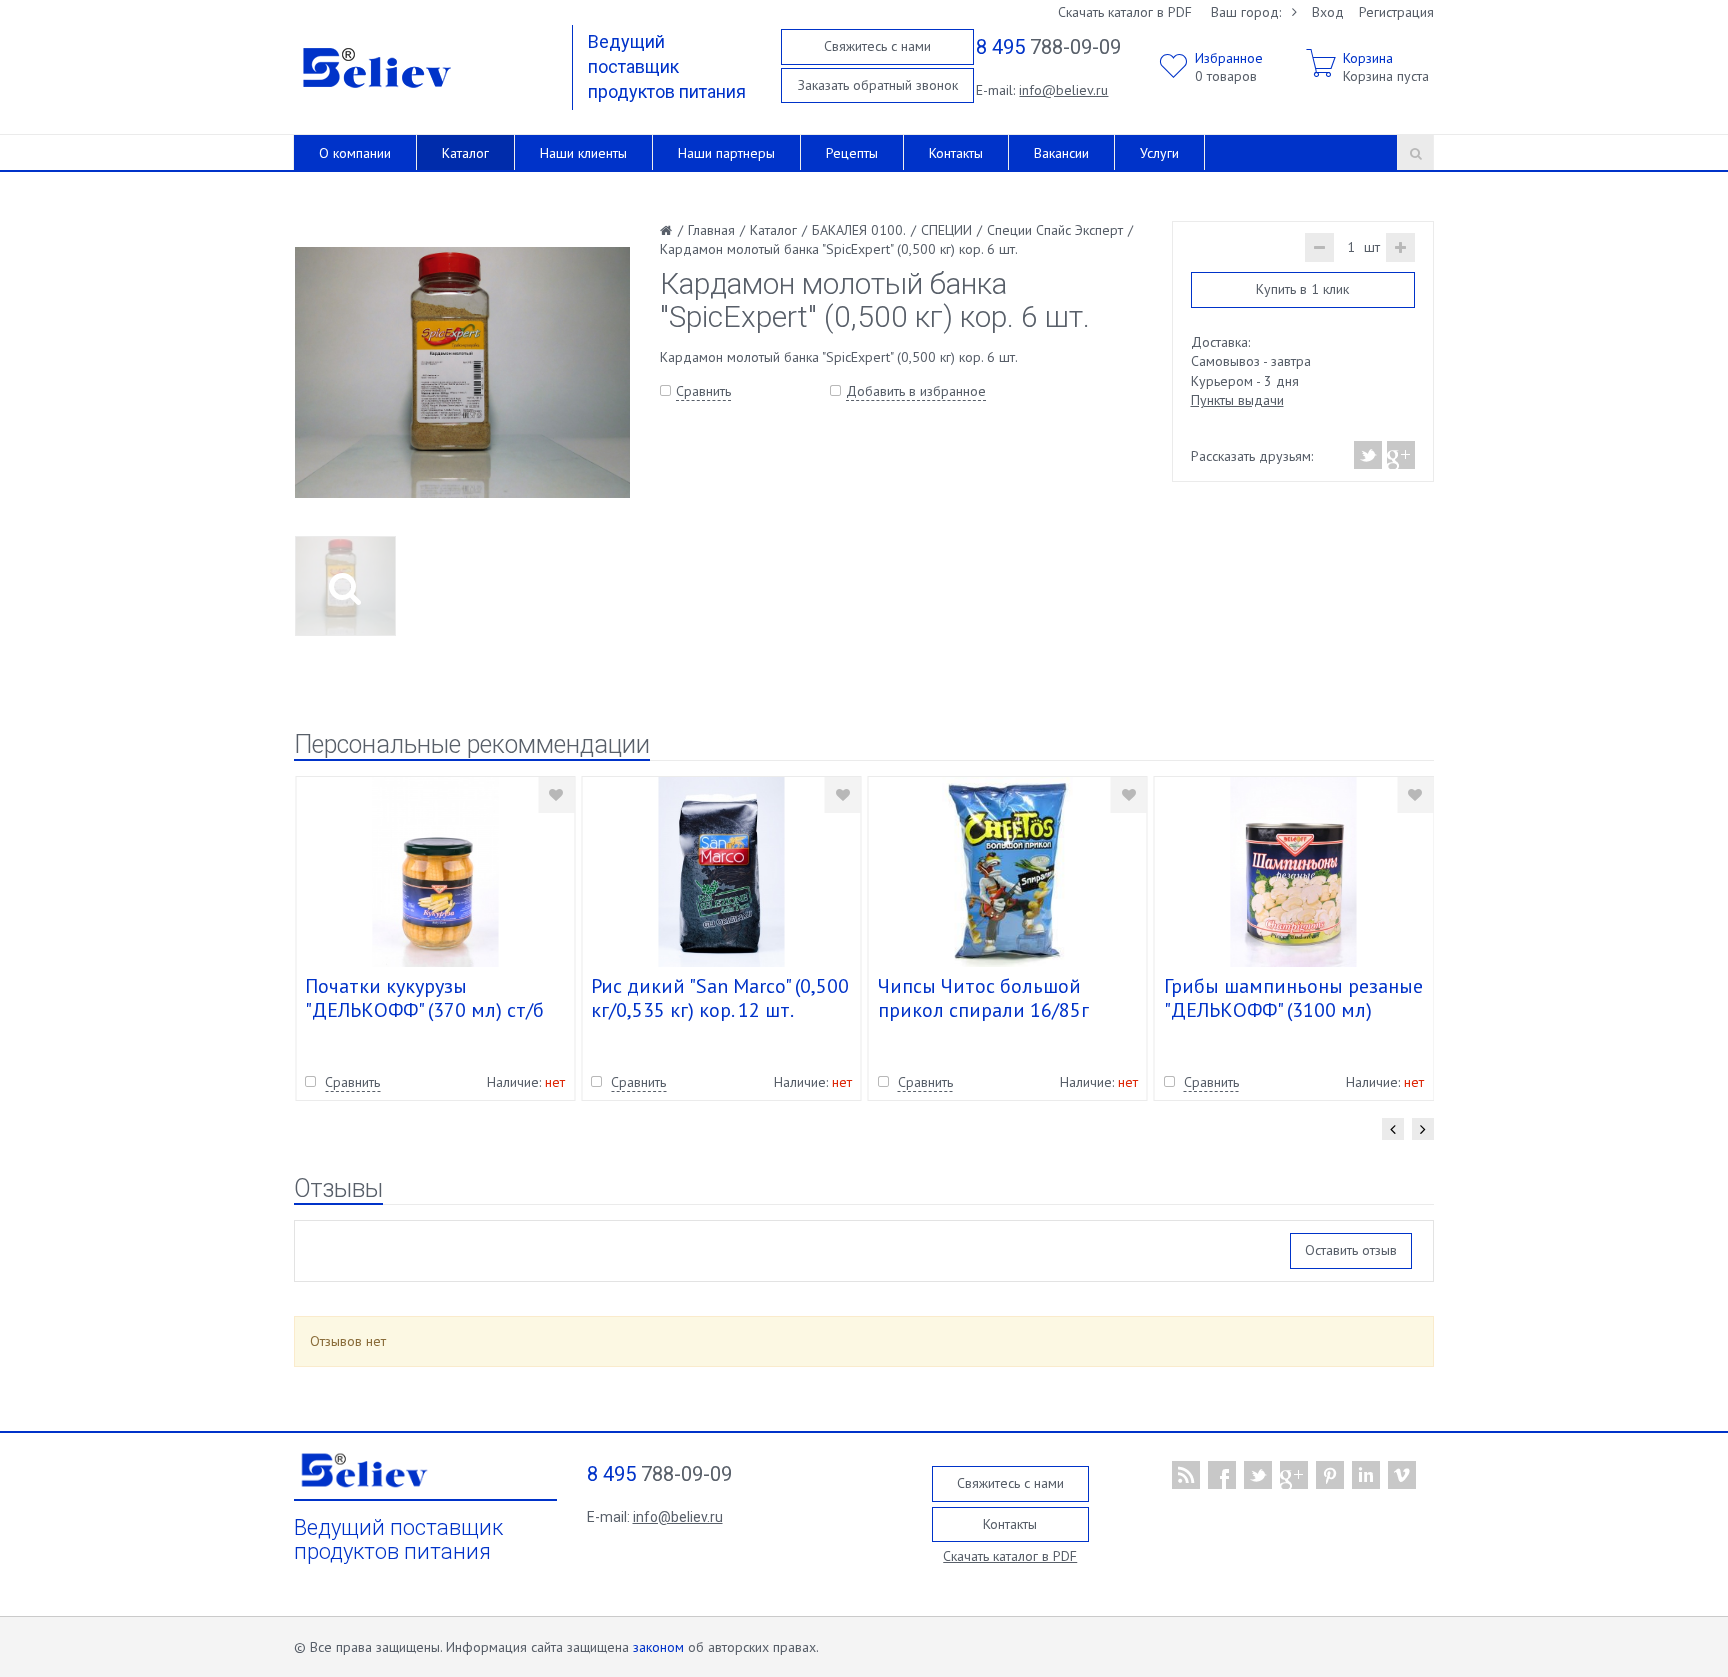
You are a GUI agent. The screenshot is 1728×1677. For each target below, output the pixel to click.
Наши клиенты (583, 153)
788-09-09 (1048, 47)
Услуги (1159, 153)
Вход (1328, 12)
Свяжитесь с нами (877, 46)
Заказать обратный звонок (878, 85)
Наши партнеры (726, 153)
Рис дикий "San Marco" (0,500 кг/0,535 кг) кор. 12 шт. (720, 998)
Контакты (956, 153)
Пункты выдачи (1237, 400)
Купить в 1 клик (1302, 289)
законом (658, 1647)
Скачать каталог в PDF (1125, 12)
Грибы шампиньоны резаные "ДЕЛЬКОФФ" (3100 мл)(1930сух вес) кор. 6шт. (1293, 1010)
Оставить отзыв (1351, 1250)
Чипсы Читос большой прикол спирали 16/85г (983, 998)
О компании (355, 153)
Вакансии (1061, 153)
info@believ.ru (1063, 90)
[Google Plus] (1400, 455)
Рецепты (852, 153)
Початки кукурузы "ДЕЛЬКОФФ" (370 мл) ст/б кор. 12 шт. (424, 1010)
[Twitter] (1368, 455)
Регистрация (1396, 12)
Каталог (465, 153)
